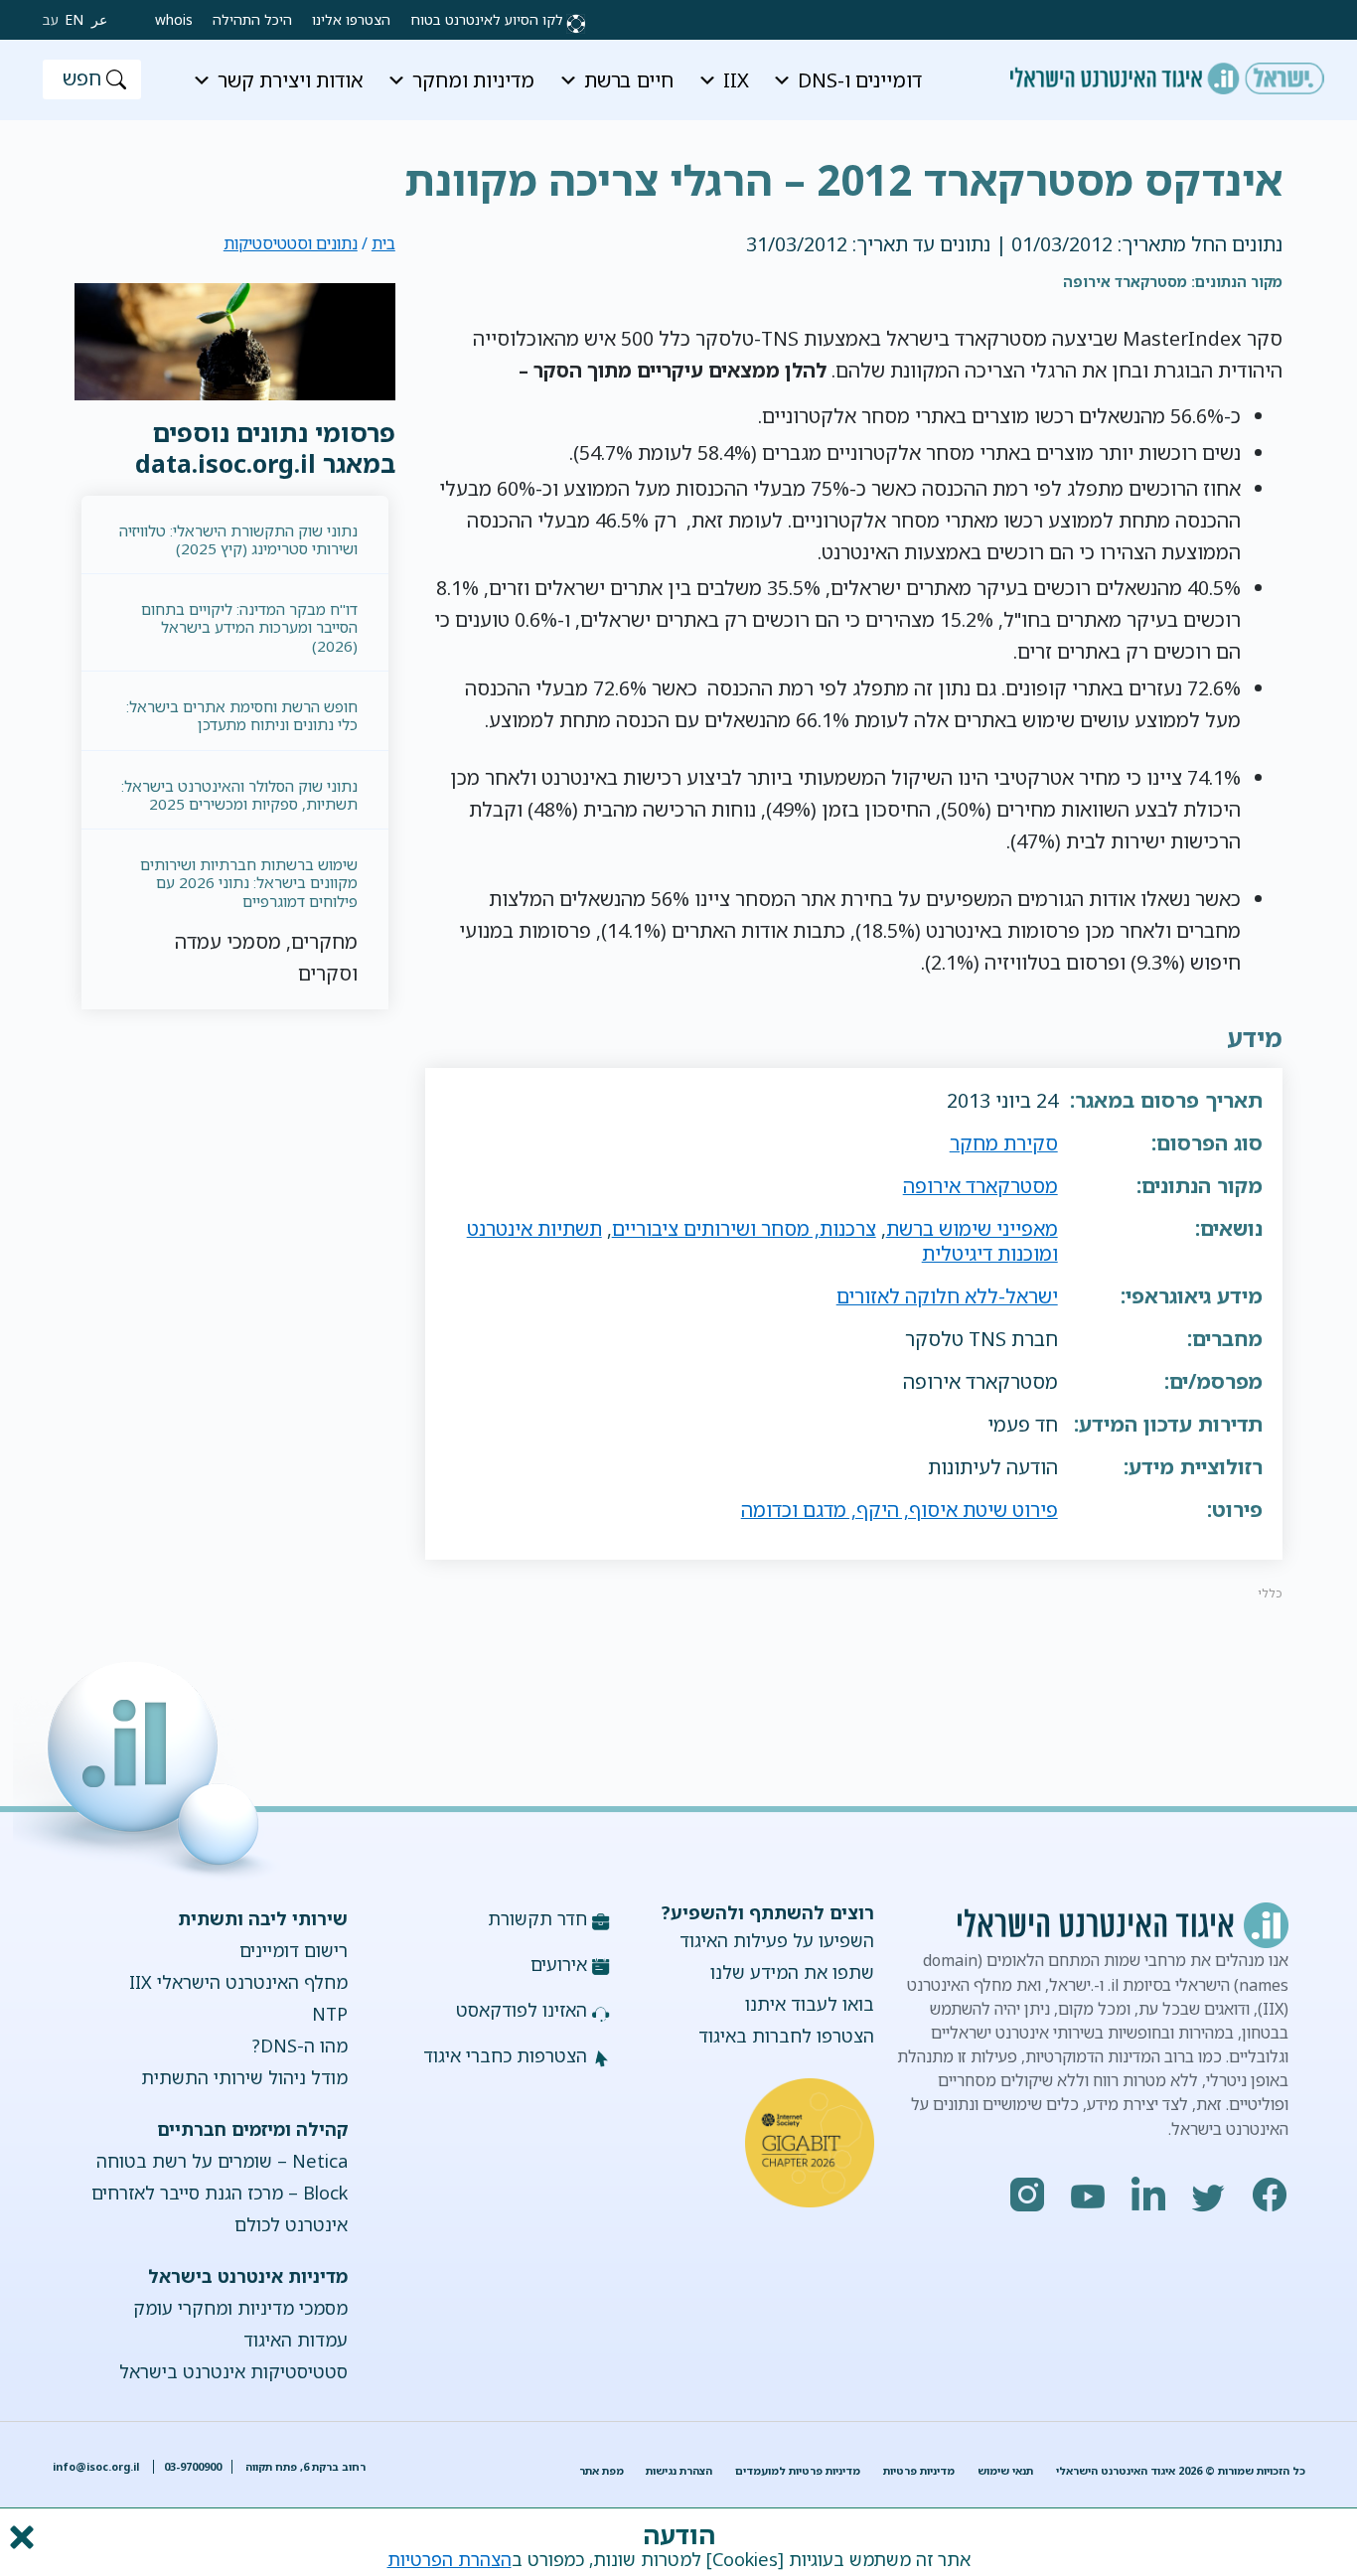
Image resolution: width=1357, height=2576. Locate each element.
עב (51, 19)
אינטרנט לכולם (291, 2224)
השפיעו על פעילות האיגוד (777, 1940)
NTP (330, 2014)
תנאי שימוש (1005, 2471)
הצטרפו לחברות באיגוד (786, 2036)
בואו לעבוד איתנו (810, 2004)
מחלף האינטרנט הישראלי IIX (238, 1982)
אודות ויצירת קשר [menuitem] (291, 80)
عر (99, 19)
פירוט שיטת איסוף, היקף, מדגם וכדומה (900, 1510)
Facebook (1271, 2195)
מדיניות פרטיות (919, 2471)
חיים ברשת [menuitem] (629, 80)
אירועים (559, 1964)
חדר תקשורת (537, 1918)
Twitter (1210, 2195)
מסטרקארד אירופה (980, 1186)
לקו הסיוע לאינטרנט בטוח (487, 19)
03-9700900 (193, 2467)
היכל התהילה (252, 19)
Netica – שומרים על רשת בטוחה (222, 2161)
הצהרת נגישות (679, 2471)
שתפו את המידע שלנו (792, 1972)
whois (174, 19)
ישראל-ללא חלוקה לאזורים (947, 1296)
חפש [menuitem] (82, 78)
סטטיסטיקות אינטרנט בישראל (233, 2371)
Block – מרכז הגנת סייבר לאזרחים (220, 2193)
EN (74, 19)
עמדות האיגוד (296, 2340)
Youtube (1089, 2195)
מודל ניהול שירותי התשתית (244, 2077)
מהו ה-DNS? (300, 2046)
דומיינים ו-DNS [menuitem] (860, 80)
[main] (678, 167)
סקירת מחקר (1004, 1143)
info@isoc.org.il (96, 2467)
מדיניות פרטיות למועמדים (798, 2471)
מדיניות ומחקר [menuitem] (473, 80)
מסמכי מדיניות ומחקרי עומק (240, 2308)
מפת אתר (602, 2471)
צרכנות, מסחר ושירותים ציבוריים (744, 1228)
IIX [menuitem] (736, 80)
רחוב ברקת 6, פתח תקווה (304, 2467)
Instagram (1028, 2195)
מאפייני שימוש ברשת (972, 1228)
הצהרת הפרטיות (450, 2559)
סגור (20, 2537)
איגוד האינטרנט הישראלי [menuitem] (1167, 72)
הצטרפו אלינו (351, 19)
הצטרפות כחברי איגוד (505, 2055)
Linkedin (1149, 2195)
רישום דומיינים (294, 1950)
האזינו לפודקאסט (522, 2010)
